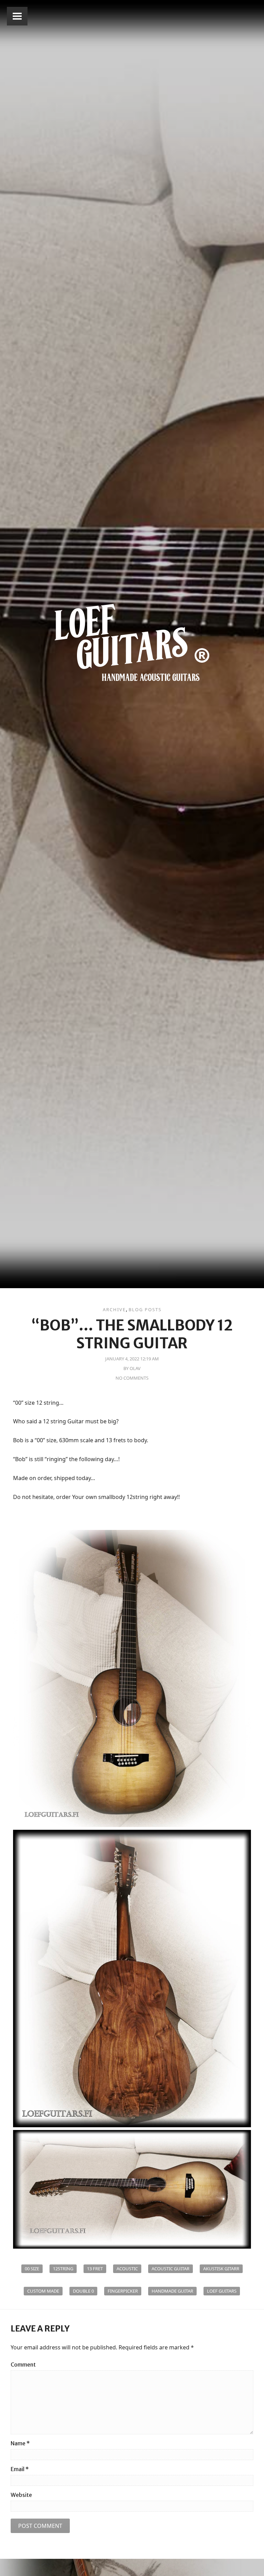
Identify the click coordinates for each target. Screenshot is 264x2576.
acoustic (127, 2269)
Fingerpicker (123, 2291)
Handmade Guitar (172, 2291)
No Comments (132, 1378)
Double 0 (83, 2291)
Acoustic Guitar (170, 2269)
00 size (32, 2269)
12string (63, 2269)
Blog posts (145, 1309)
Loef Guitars (222, 2291)
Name (20, 2443)
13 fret (95, 2269)
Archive (114, 1309)
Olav (135, 1368)
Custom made (43, 2291)
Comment (23, 2365)
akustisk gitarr (221, 2269)
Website (21, 2495)
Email (20, 2469)
